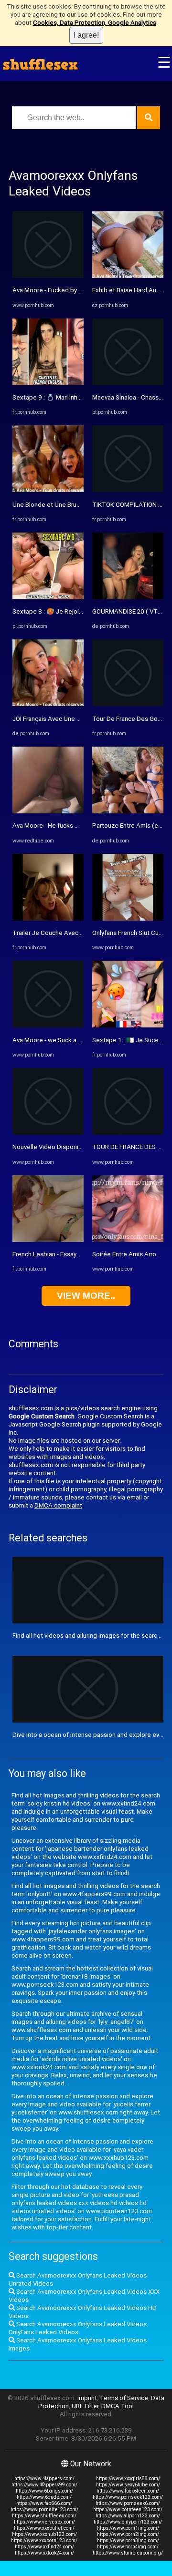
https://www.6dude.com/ (44, 2497)
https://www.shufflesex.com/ (44, 2516)
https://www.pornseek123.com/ (128, 2497)
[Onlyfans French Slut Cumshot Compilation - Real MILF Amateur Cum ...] (128, 919)
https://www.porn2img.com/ (128, 2534)
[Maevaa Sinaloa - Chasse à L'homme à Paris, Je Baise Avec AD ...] (128, 383)
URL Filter (85, 2406)
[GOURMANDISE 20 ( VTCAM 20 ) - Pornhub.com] (128, 597)
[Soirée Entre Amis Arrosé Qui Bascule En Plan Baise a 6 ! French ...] (128, 1240)
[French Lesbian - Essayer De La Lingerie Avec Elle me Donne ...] (48, 1240)
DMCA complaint (58, 1505)
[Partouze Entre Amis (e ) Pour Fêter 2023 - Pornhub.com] (128, 811)
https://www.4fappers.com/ (44, 2479)
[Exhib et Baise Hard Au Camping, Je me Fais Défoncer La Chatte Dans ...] (128, 276)
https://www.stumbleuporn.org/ (128, 2553)
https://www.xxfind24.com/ (44, 2547)
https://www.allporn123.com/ (128, 2516)
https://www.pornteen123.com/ (128, 2509)
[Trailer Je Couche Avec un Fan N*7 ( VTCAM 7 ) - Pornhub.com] (48, 919)
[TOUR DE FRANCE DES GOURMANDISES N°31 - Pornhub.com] (128, 1133)
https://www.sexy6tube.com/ (128, 2485)
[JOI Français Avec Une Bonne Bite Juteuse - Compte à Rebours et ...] (48, 704)
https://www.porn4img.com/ (128, 2547)
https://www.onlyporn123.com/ (128, 2522)
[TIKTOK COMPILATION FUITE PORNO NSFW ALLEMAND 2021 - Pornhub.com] (128, 490)
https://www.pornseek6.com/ (128, 2503)
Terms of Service (124, 2398)
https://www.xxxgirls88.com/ (128, 2479)
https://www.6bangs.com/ (44, 2491)
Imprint (87, 2398)
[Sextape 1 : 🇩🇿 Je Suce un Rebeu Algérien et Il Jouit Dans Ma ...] (128, 1025)
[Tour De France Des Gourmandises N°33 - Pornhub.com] (128, 704)
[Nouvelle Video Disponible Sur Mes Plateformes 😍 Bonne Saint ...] (48, 1133)
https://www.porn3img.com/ (128, 2540)
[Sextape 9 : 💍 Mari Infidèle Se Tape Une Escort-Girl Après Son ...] (48, 383)
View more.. (86, 1296)
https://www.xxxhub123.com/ (44, 2534)
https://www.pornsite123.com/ (44, 2509)
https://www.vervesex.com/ (44, 2522)
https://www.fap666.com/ (44, 2503)
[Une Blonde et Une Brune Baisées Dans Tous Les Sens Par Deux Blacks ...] (48, 490)
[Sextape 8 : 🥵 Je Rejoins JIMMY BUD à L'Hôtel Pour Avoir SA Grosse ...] (48, 597)
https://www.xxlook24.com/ (44, 2553)
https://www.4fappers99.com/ (44, 2485)
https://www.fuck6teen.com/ (128, 2491)
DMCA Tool (118, 2406)
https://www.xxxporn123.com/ (44, 2540)
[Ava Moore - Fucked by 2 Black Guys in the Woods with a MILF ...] (48, 276)
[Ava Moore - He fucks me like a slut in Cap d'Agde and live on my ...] (48, 811)
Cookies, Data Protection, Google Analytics (95, 23)
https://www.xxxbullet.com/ (44, 2528)
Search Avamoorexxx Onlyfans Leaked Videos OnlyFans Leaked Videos (78, 2328)
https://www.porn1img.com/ (128, 2528)
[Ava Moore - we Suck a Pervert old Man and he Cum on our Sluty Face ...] (48, 1025)
